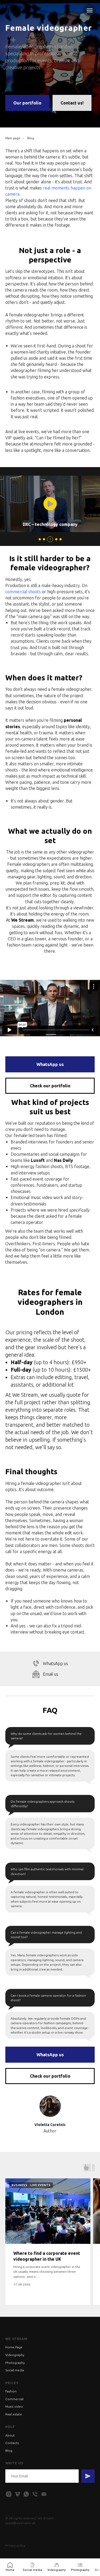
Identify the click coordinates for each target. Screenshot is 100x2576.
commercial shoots (23, 1752)
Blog (31, 1299)
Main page (13, 1299)
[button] (93, 1664)
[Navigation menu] (90, 10)
